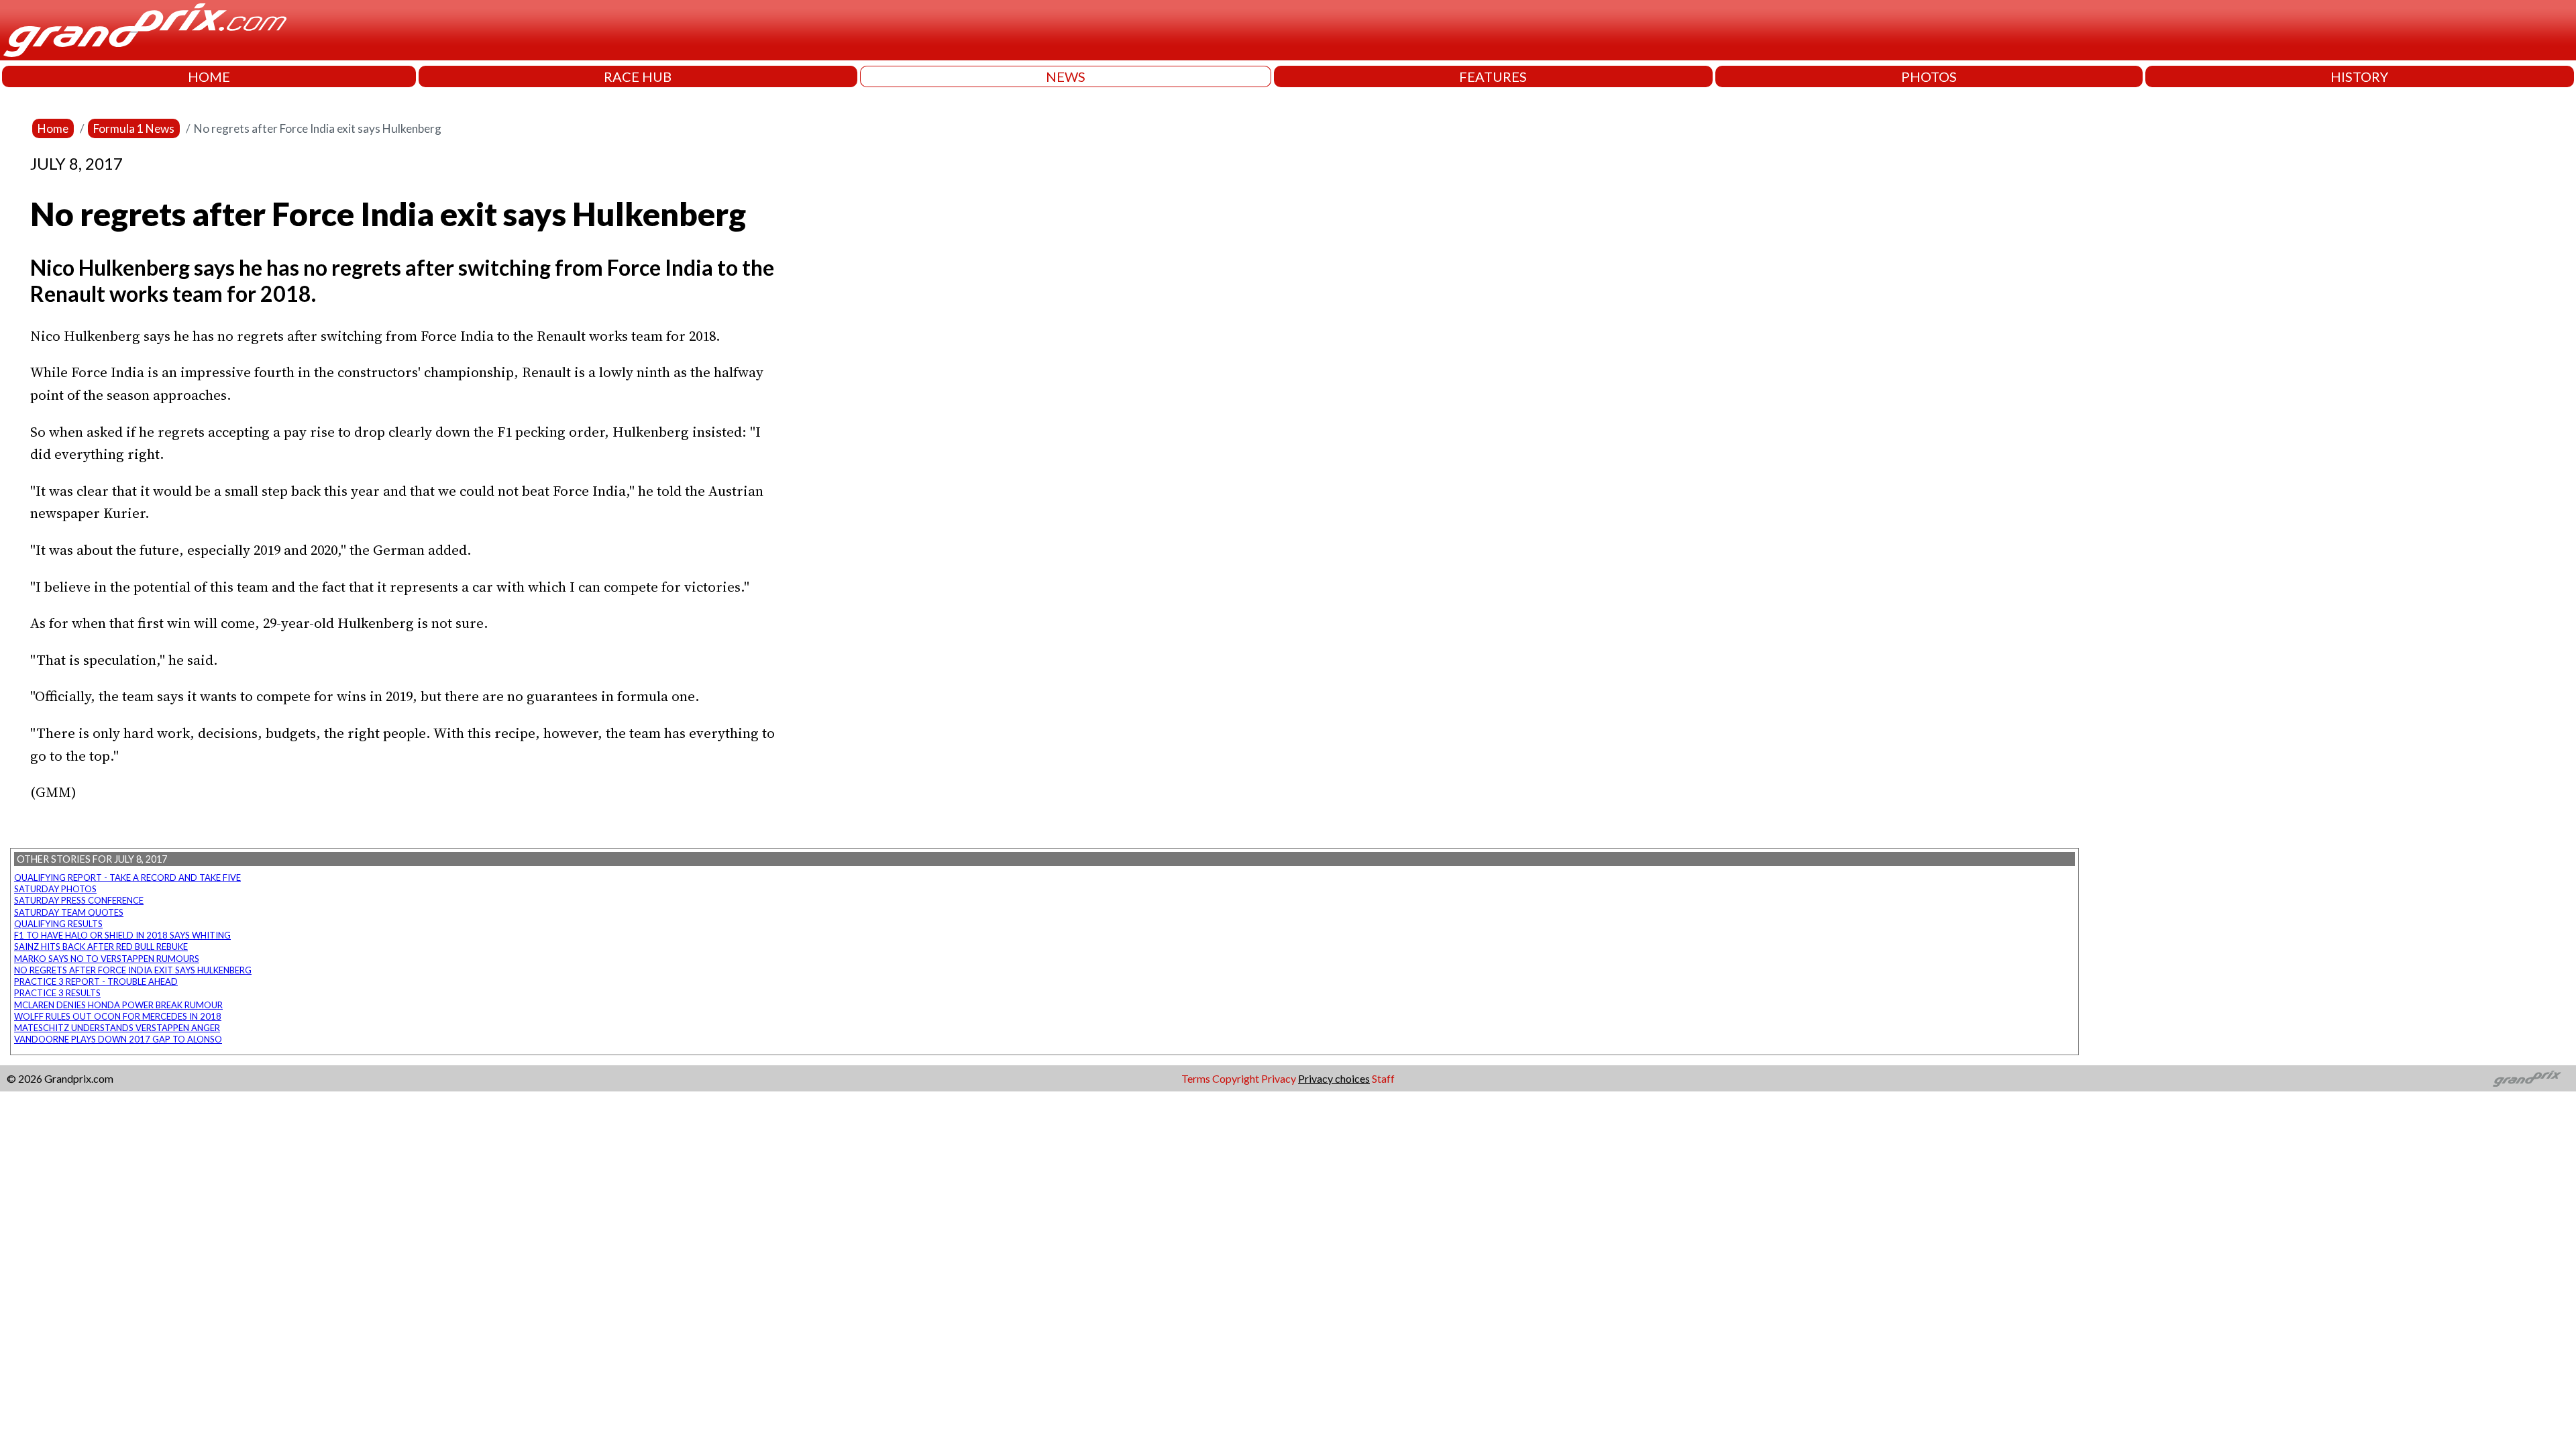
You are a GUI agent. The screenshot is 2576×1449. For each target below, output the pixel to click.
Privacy (1279, 1078)
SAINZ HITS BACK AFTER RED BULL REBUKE (101, 947)
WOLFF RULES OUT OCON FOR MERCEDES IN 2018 (118, 1016)
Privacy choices (1334, 1078)
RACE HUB (638, 76)
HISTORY (2359, 76)
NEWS (1066, 76)
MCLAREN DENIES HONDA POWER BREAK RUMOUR (118, 1005)
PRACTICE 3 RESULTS (57, 993)
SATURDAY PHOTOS (55, 889)
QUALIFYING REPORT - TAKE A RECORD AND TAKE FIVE (127, 877)
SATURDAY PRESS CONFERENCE (79, 900)
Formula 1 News (134, 128)
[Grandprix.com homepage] (2527, 1079)
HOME (209, 76)
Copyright (1236, 1078)
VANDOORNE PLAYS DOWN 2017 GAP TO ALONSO (118, 1039)
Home (53, 128)
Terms (1196, 1078)
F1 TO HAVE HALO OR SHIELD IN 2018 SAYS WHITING (122, 935)
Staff (1383, 1078)
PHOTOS (1929, 76)
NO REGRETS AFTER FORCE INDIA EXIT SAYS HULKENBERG (133, 970)
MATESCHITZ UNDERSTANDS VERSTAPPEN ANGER (117, 1028)
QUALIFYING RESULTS (58, 924)
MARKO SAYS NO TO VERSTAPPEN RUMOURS (107, 959)
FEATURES (1493, 76)
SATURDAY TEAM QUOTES (69, 912)
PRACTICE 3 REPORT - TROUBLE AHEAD (96, 981)
